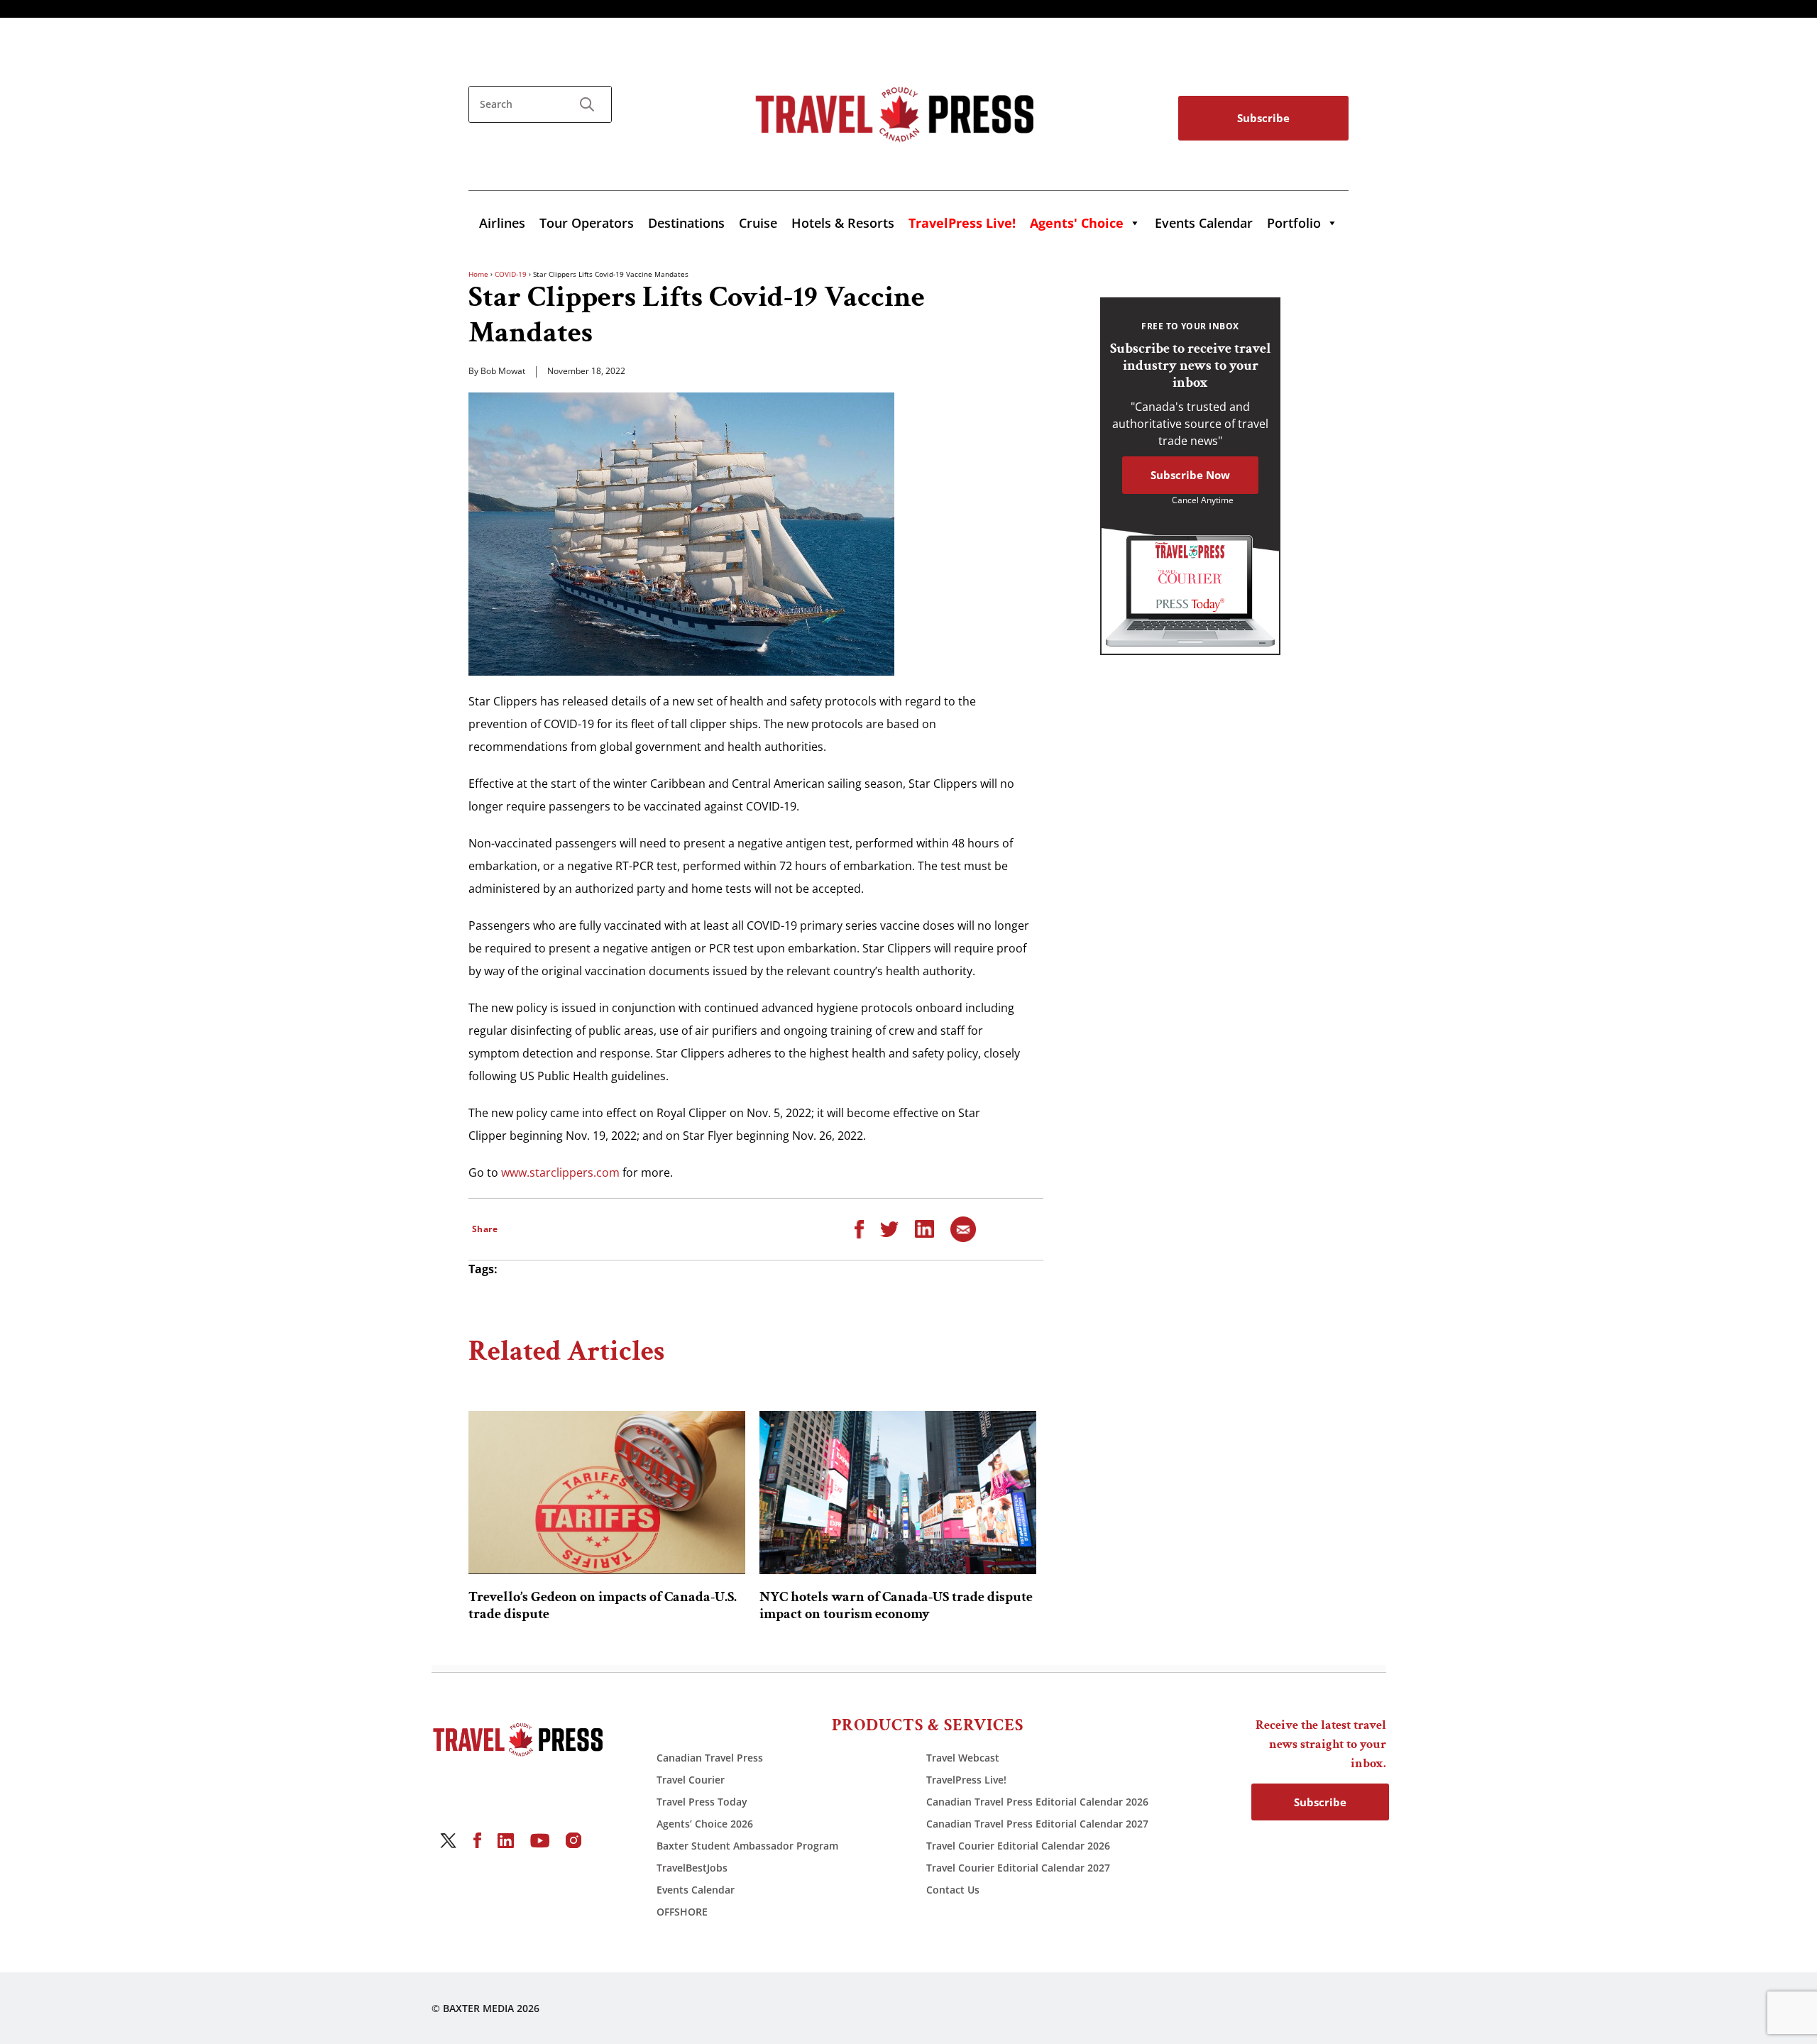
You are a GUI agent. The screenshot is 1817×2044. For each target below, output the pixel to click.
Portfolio (1294, 223)
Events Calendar (1204, 223)
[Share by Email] (963, 1228)
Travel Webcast (963, 1758)
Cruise (758, 223)
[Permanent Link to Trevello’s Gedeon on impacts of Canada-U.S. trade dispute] (607, 1493)
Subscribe (1263, 118)
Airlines (502, 223)
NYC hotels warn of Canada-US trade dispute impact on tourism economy (896, 1605)
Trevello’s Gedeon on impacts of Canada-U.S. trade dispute (603, 1605)
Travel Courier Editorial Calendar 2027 (1018, 1868)
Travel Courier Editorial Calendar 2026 (1018, 1846)
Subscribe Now (1190, 475)
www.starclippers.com (560, 1172)
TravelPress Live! (966, 1780)
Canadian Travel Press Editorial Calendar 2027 (1037, 1824)
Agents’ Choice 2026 (705, 1824)
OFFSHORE (682, 1912)
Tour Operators (587, 223)
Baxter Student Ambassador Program (747, 1846)
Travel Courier (691, 1780)
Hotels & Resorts (843, 223)
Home (478, 274)
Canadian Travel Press (710, 1758)
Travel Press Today (702, 1802)
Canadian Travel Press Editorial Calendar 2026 (1037, 1802)
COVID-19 (511, 274)
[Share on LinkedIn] (924, 1228)
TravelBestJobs (692, 1868)
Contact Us (953, 1890)
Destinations (686, 223)
